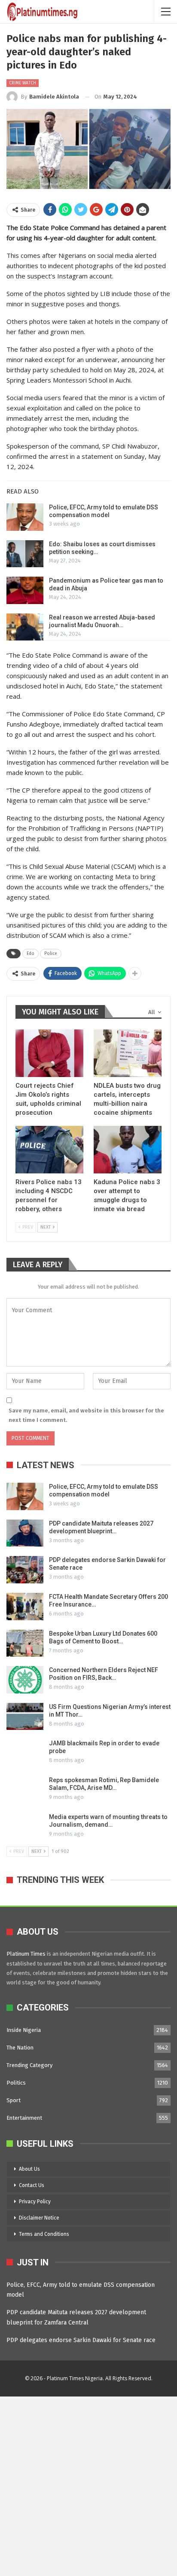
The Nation (20, 2048)
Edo (31, 954)
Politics (16, 2083)
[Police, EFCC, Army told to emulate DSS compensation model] (25, 517)
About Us (29, 2169)
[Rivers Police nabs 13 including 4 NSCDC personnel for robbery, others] (49, 1150)
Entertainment (24, 2118)
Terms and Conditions (44, 2234)
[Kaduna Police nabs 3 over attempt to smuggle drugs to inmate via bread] (128, 1150)
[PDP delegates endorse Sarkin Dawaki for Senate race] (25, 1570)
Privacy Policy (35, 2202)
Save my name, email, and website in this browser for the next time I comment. (86, 1415)
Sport (14, 2100)
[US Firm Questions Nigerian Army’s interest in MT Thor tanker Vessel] (25, 1717)
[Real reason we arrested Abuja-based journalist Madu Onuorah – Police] (25, 627)
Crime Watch (23, 83)
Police (51, 954)
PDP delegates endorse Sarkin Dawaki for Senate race (81, 2340)
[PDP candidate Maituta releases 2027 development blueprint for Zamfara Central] (25, 1533)
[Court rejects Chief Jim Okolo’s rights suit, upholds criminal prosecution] (49, 1053)
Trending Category (29, 2065)
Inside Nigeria (24, 2030)
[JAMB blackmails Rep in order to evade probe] (25, 1753)
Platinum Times (26, 1954)
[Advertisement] (88, 2485)
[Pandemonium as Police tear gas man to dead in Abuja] (25, 590)
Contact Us (32, 2185)
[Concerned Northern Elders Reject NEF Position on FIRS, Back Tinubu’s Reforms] (25, 1680)
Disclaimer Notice (39, 2218)
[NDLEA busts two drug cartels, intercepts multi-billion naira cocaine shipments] (128, 1053)
